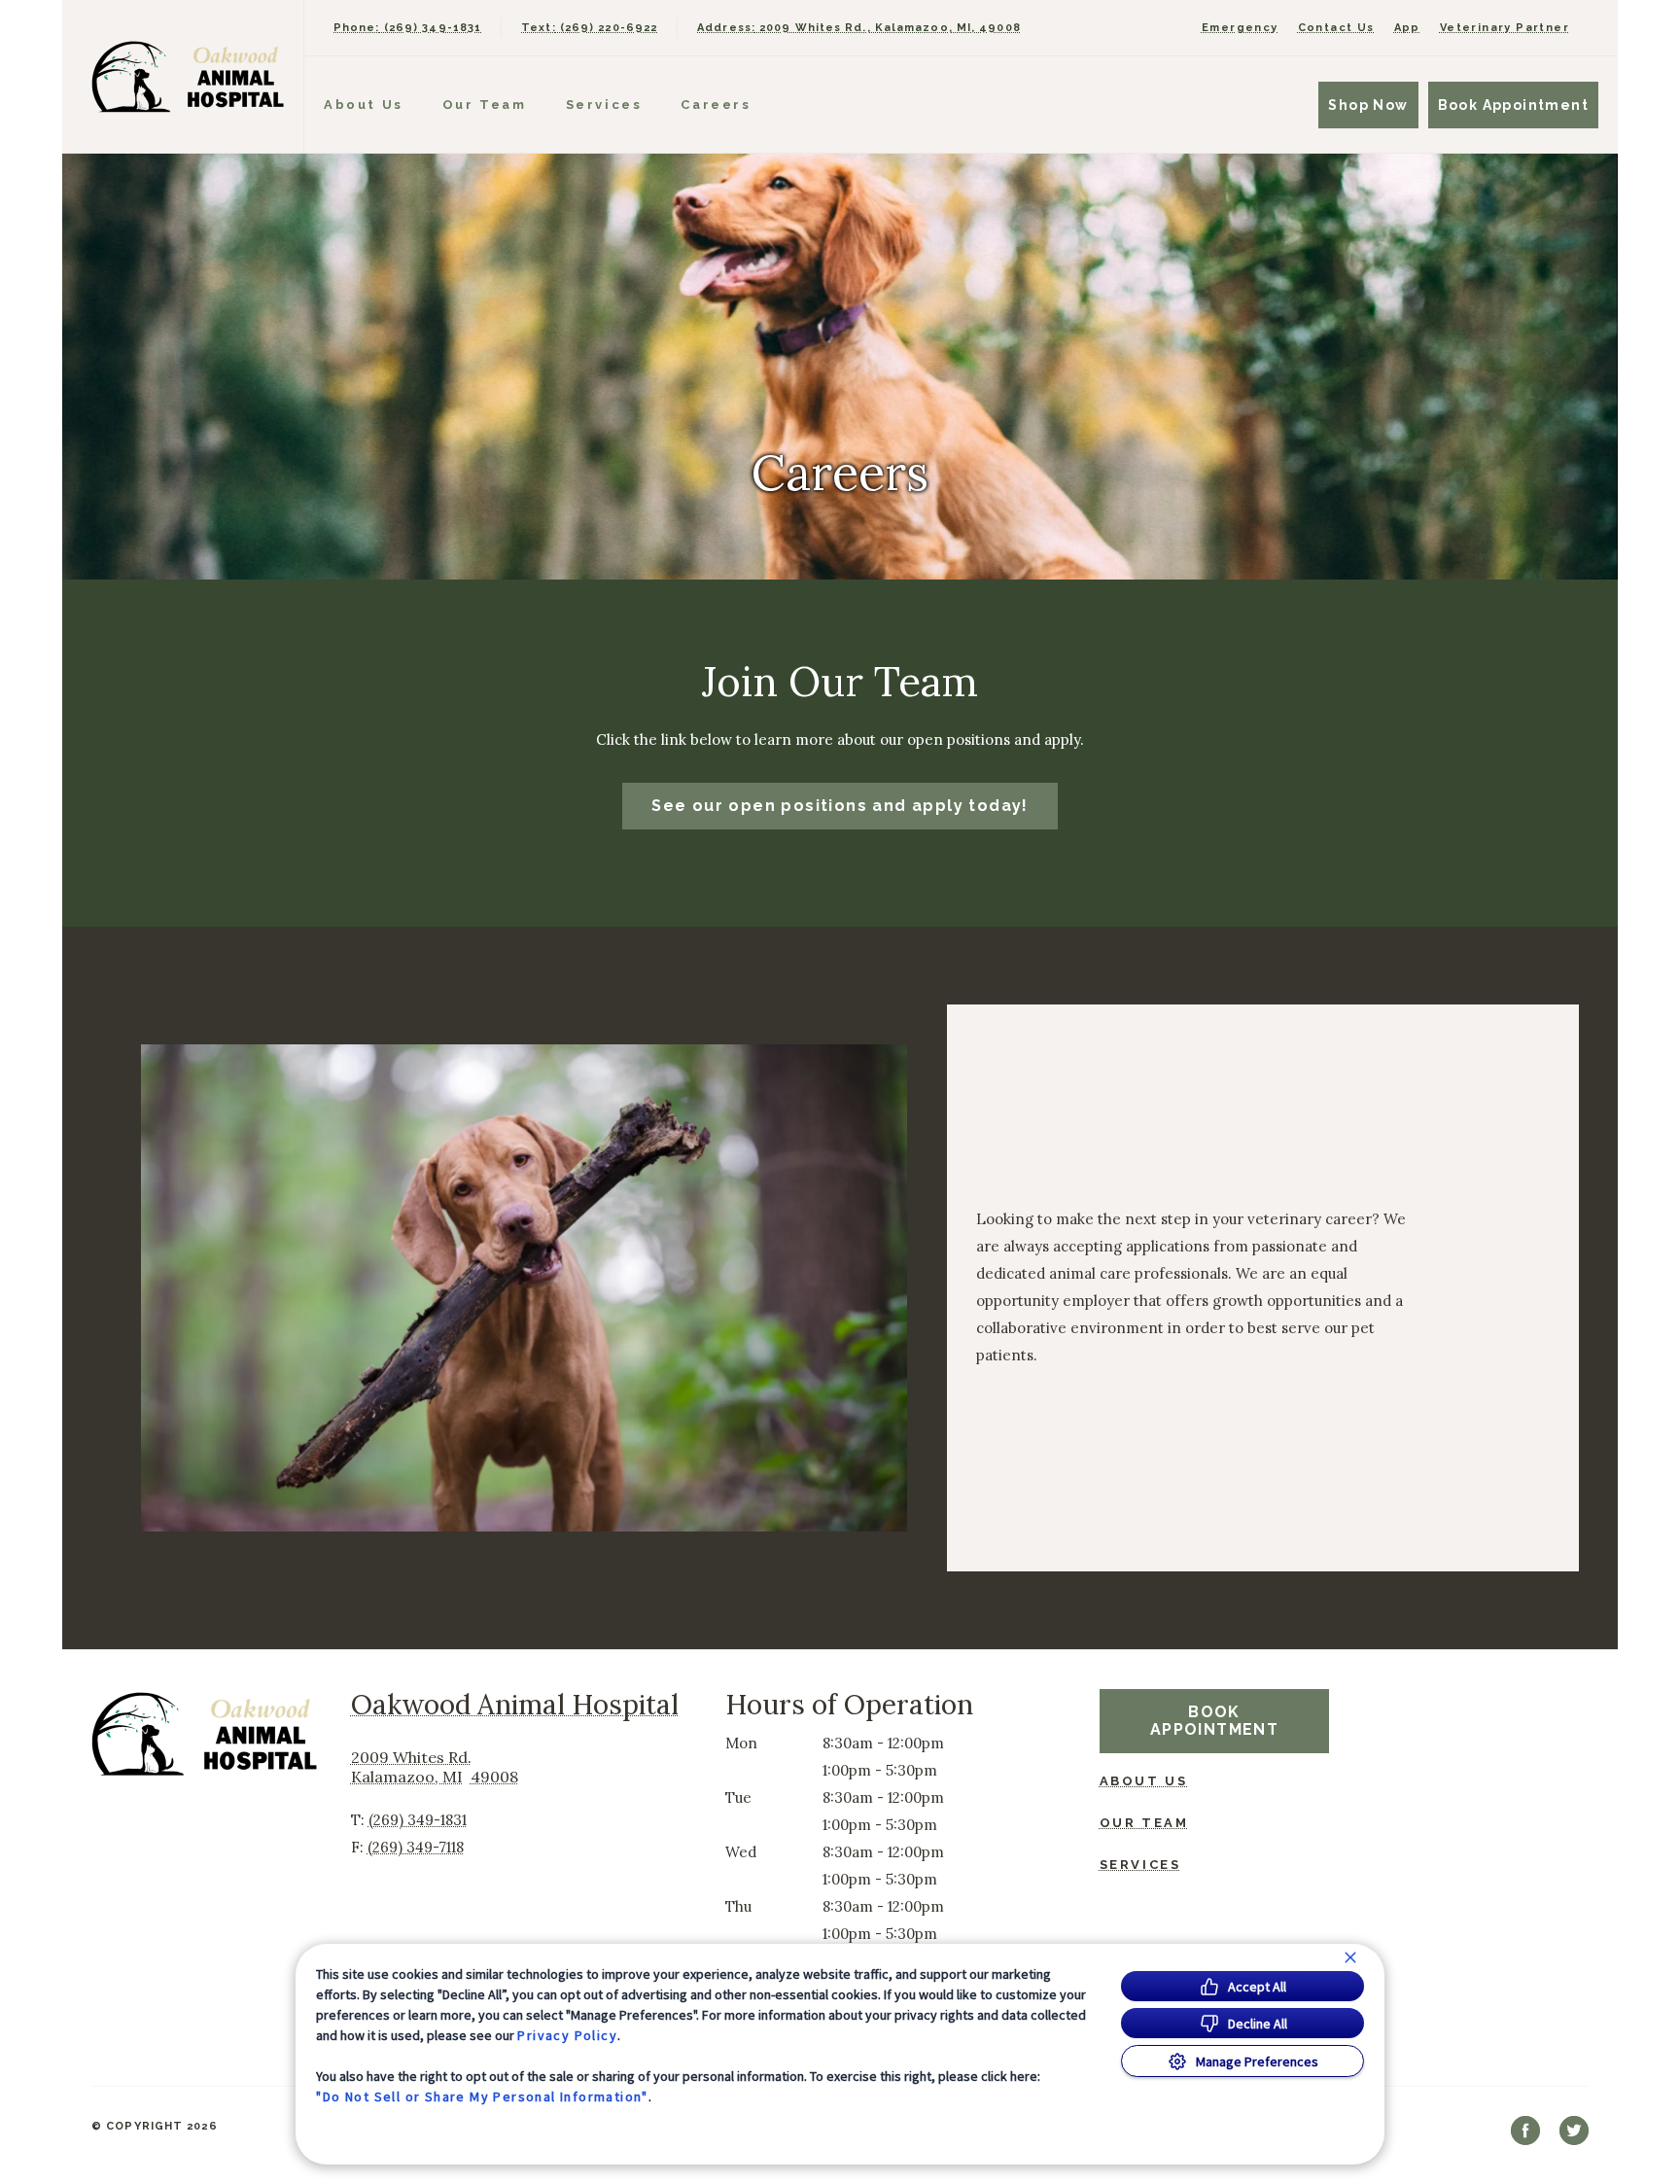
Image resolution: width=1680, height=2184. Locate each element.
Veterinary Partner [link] (1505, 28)
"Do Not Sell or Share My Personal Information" (482, 2096)
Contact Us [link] (1336, 28)
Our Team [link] (485, 105)
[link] (188, 76)
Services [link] (604, 105)
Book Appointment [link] (1513, 105)
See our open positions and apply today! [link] (840, 806)
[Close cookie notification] (1350, 1957)
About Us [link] (364, 105)
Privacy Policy (567, 2035)
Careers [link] (716, 105)
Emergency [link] (1240, 28)
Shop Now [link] (1368, 105)
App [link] (1407, 28)
